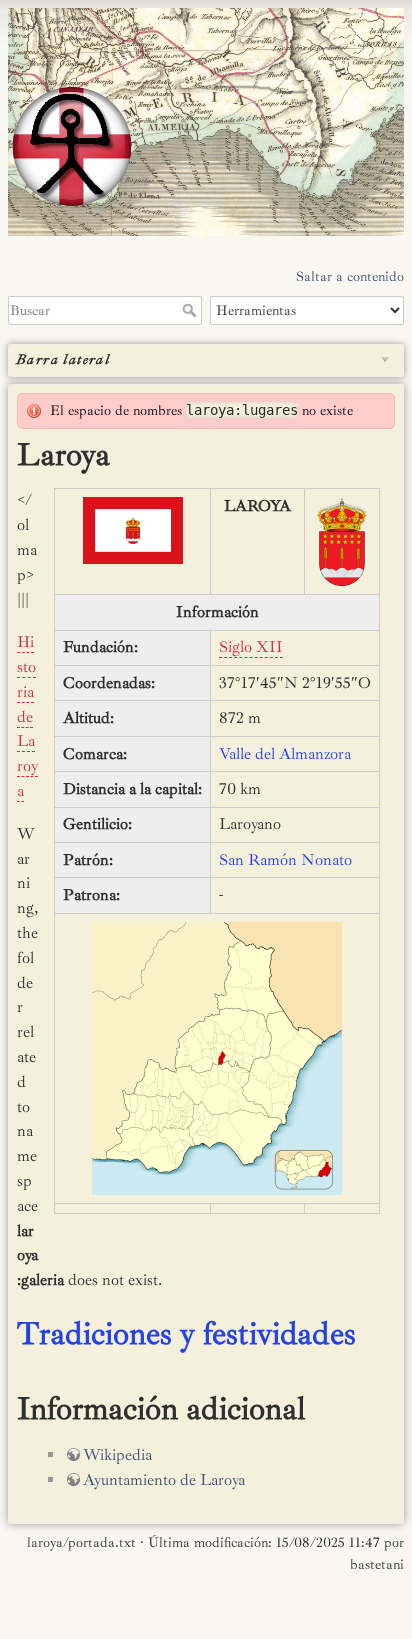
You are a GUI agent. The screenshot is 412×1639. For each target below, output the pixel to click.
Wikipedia (117, 1455)
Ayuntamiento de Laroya (164, 1480)
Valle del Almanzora (285, 754)
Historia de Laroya (27, 716)
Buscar (191, 310)
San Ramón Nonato (285, 860)
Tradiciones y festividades (186, 1334)
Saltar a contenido (350, 276)
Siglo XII (251, 647)
